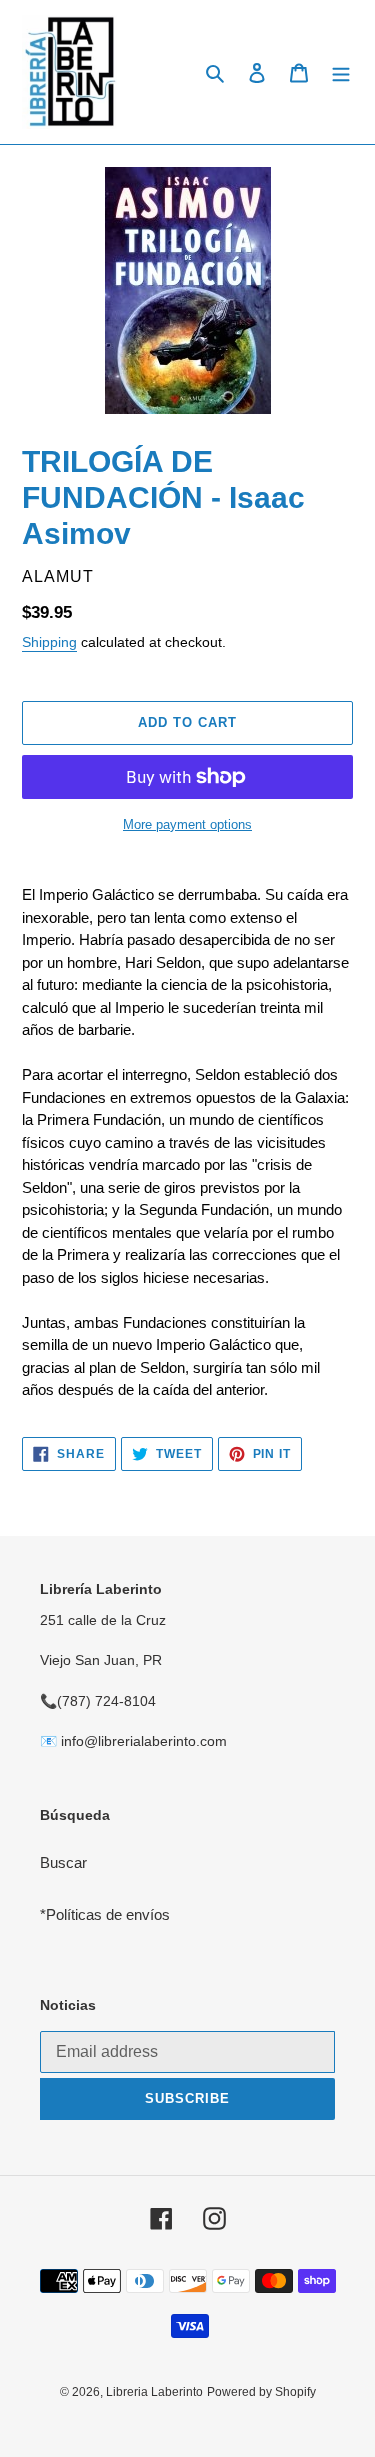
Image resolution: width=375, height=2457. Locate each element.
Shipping (49, 642)
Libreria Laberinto (154, 2392)
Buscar (63, 1862)
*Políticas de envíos (105, 1914)
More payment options (187, 824)
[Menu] (341, 72)
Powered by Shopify (261, 2392)
